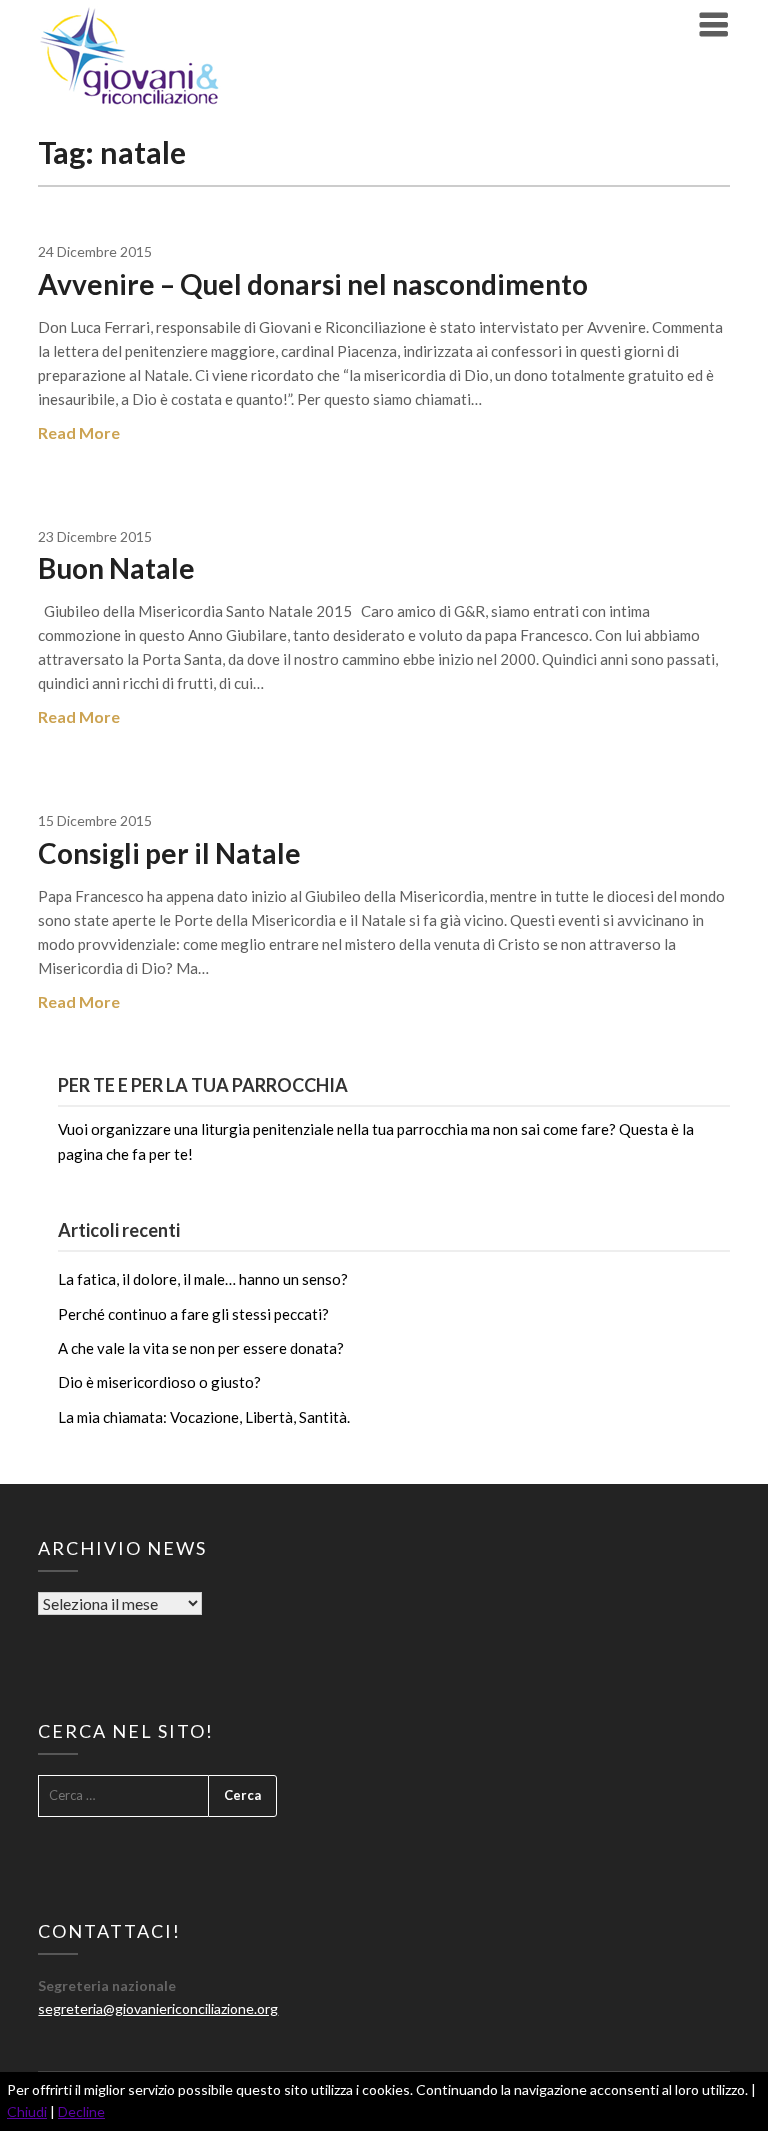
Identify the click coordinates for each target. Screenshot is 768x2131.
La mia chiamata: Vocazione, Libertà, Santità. (204, 1417)
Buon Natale (116, 568)
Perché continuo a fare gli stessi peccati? (193, 1314)
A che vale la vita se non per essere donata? (201, 1348)
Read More (79, 432)
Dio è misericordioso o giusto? (159, 1382)
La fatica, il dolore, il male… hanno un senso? (203, 1279)
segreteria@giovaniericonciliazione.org (158, 2008)
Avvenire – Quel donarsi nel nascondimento (313, 284)
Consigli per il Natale (169, 853)
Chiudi (27, 2111)
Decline (81, 2111)
